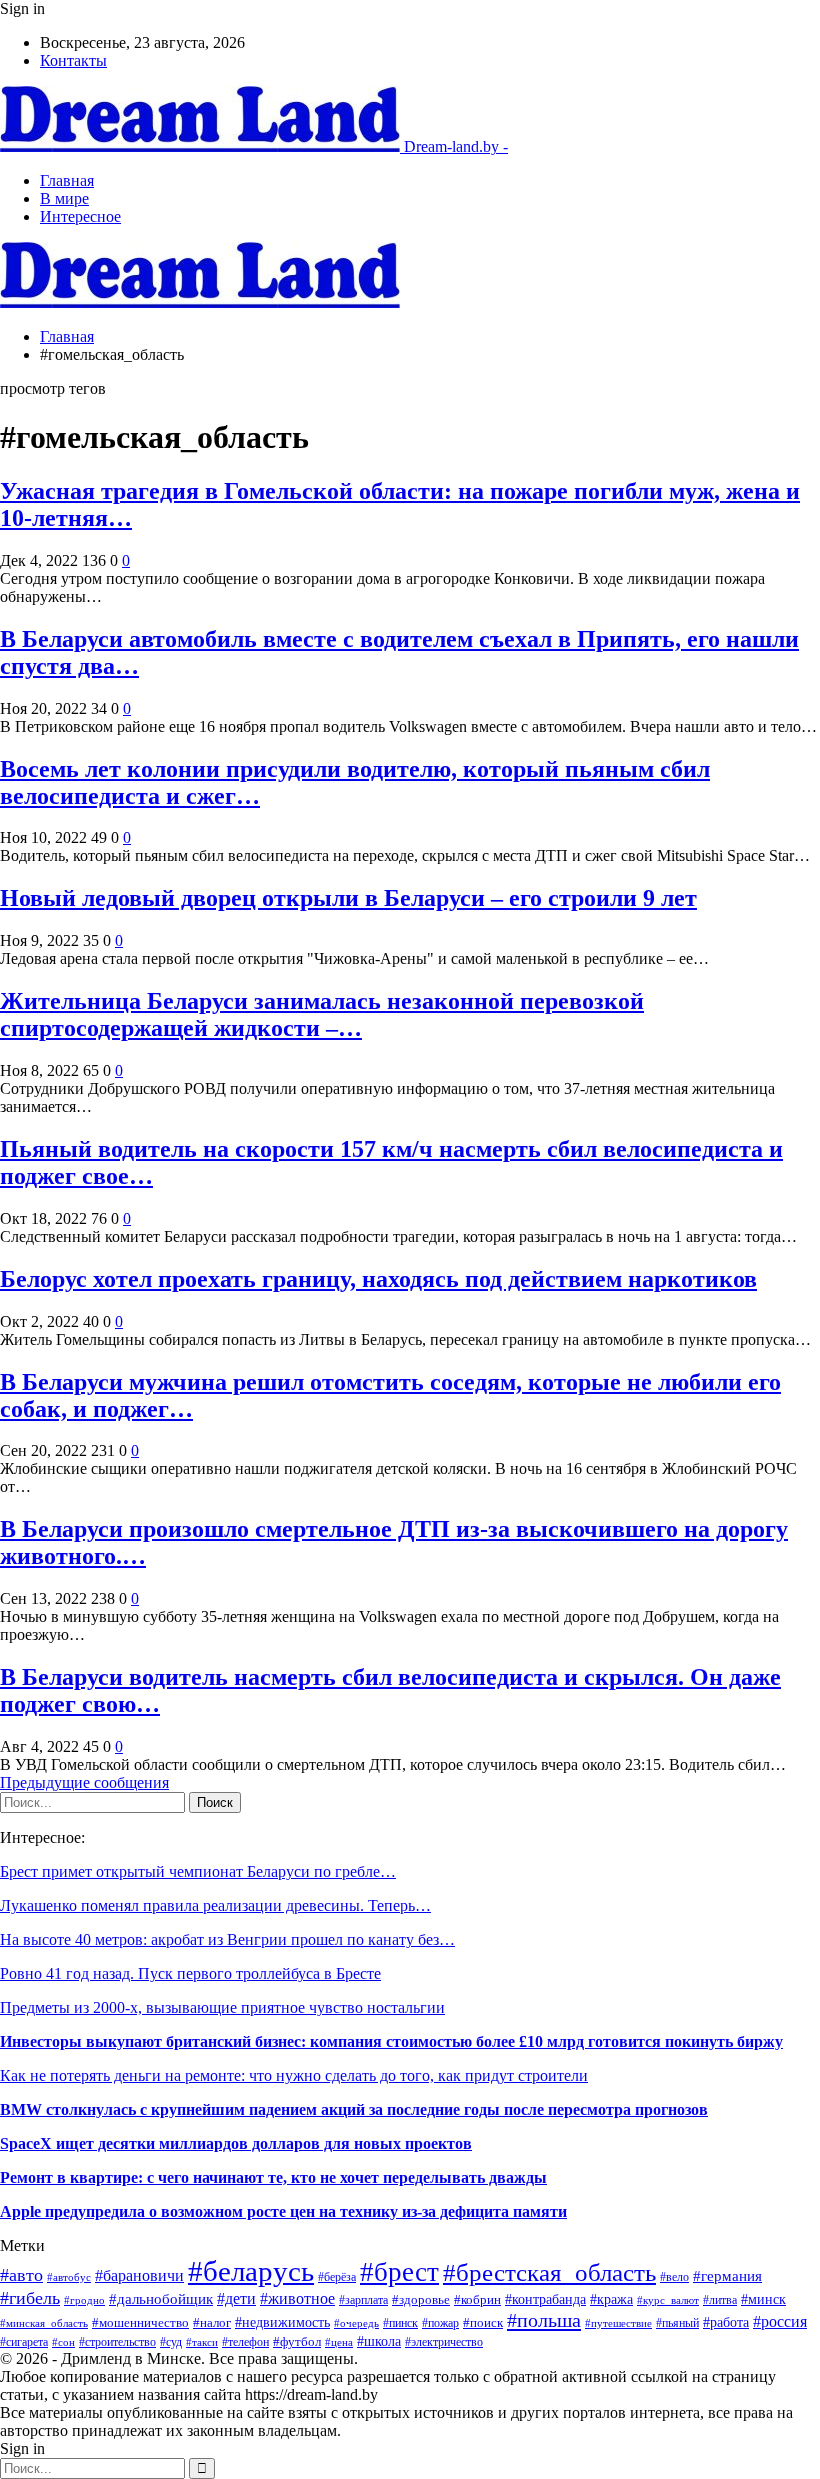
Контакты (73, 60)
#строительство (117, 2342)
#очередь (356, 2323)
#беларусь (251, 2271)
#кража (611, 2299)
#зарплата (363, 2300)
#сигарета (24, 2342)
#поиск (483, 2322)
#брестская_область (549, 2272)
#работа (726, 2322)
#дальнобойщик (161, 2299)
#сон (63, 2342)
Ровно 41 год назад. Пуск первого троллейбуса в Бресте (190, 1973)
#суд (171, 2342)
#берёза (337, 2277)
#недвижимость (282, 2322)
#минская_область (44, 2323)
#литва (720, 2300)
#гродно (84, 2300)
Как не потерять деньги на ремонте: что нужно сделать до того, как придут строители (294, 2075)
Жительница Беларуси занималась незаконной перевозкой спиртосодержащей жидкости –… (322, 1014)
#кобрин (477, 2300)
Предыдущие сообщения (84, 1782)
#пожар (440, 2323)
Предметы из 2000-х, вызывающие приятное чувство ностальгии (222, 2007)
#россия (780, 2321)
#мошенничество (140, 2323)
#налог (212, 2323)
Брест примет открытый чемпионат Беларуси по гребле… (198, 1871)
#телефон (245, 2342)
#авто (21, 2275)
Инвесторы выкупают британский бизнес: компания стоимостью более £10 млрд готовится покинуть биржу (391, 2041)
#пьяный (677, 2323)
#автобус (69, 2277)
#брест (399, 2272)
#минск (763, 2299)
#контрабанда (545, 2299)
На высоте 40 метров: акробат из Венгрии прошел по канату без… (227, 1939)
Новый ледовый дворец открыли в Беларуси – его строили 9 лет (348, 898)
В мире (64, 198)
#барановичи (139, 2275)
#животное (297, 2298)
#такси (202, 2342)
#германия (727, 2276)
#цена (339, 2342)
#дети (236, 2298)
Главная (67, 180)
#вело (674, 2277)
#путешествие (618, 2323)
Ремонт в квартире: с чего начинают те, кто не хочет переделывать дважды (273, 2177)
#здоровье (421, 2299)
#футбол (297, 2341)
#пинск (400, 2323)
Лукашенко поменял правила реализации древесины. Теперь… (215, 1905)
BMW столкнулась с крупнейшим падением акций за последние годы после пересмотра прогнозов (354, 2109)
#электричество (444, 2342)
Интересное (80, 216)
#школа (379, 2341)
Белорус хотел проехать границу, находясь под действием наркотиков (378, 1279)
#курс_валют (668, 2300)
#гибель (30, 2298)
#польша (544, 2320)
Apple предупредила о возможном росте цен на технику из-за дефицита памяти (283, 2211)
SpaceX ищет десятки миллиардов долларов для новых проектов (236, 2143)
